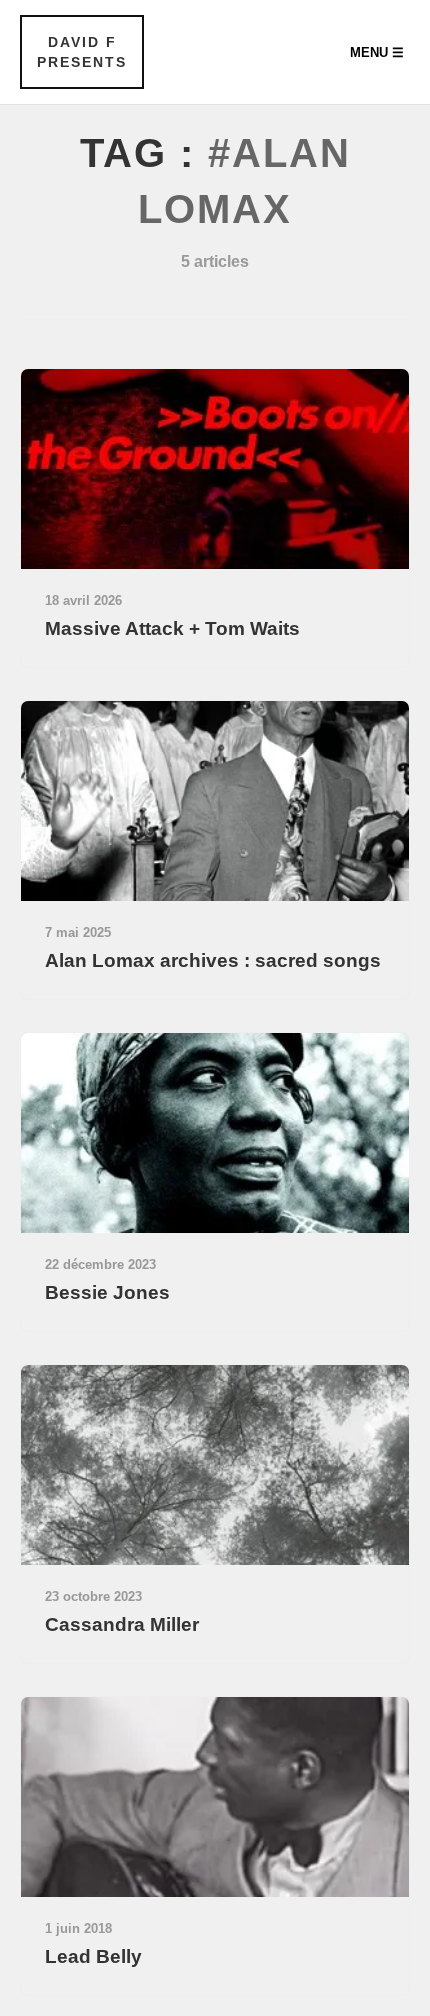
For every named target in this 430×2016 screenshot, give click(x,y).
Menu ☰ (377, 52)
